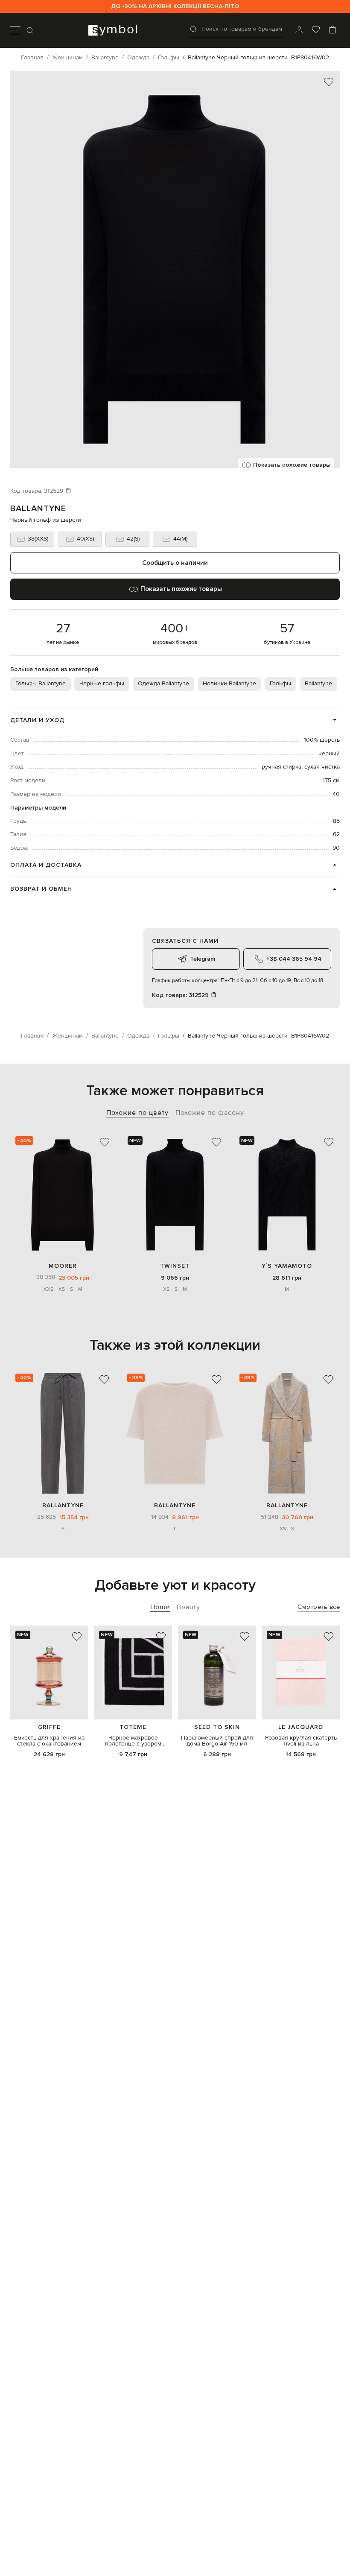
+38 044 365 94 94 (294, 959)
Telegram (203, 959)
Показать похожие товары (292, 465)
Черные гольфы (102, 684)
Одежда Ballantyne (163, 684)
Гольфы (280, 684)
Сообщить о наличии (175, 563)
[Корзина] (332, 30)
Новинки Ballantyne (229, 684)
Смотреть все (319, 1607)
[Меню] (15, 30)
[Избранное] (316, 30)
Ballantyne (38, 509)
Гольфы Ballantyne (41, 684)
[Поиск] (31, 30)
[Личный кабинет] (299, 30)
